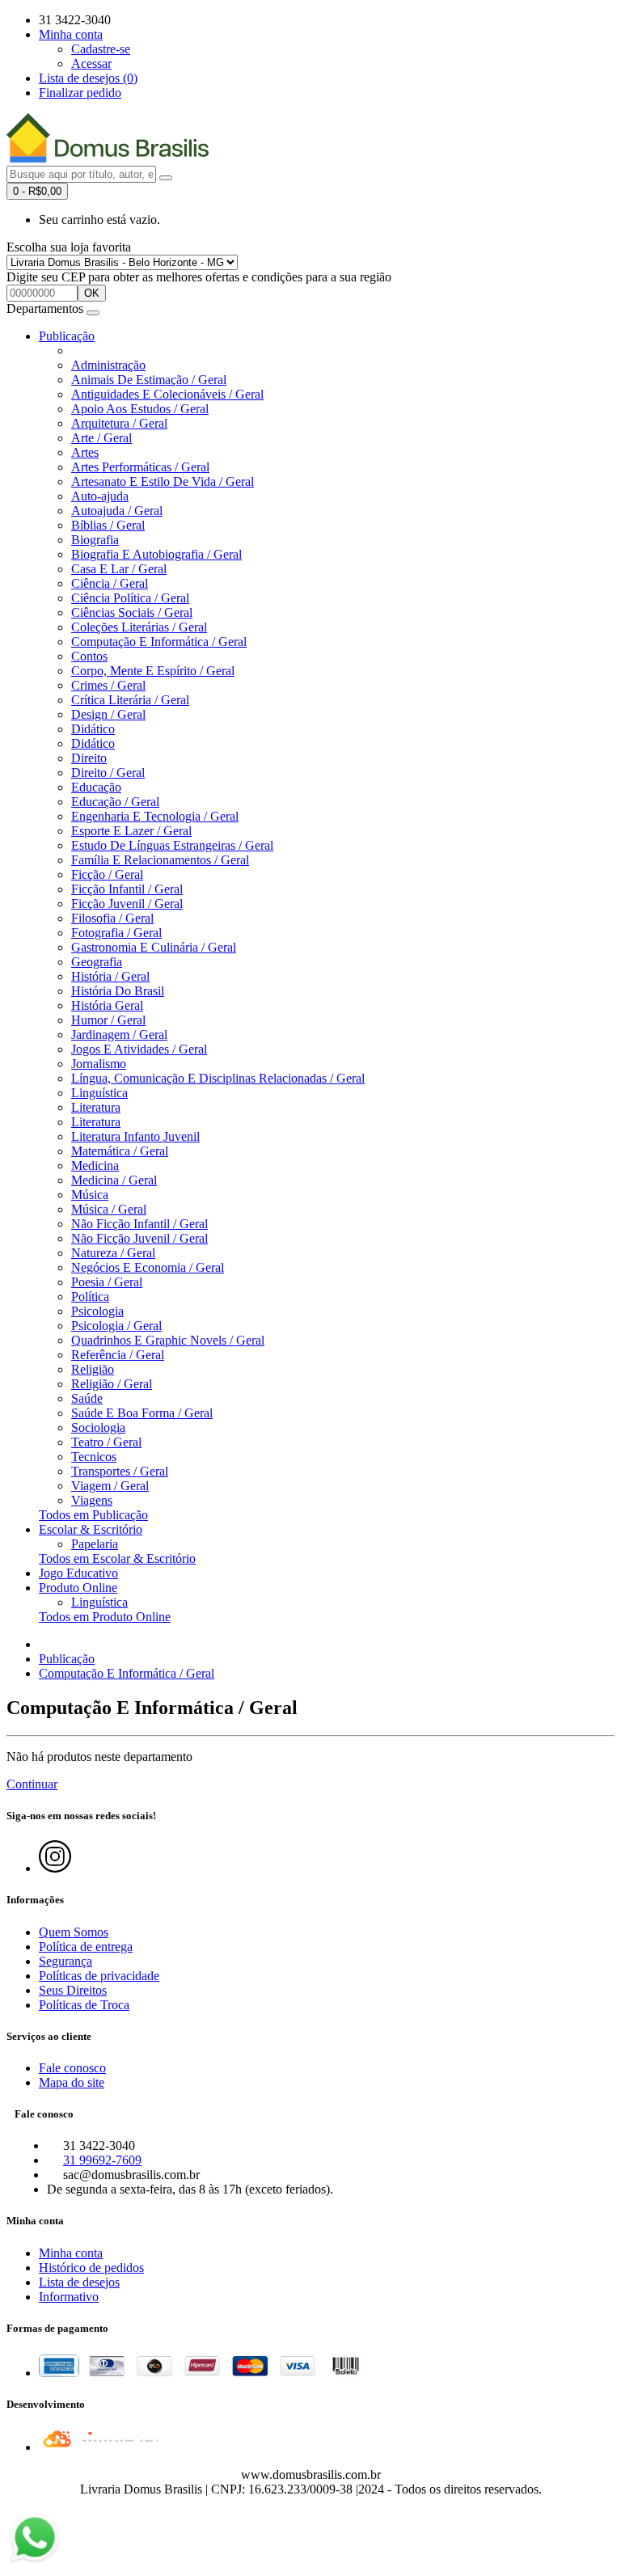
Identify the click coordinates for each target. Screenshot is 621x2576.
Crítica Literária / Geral (130, 700)
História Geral (107, 1005)
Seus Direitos (73, 1990)
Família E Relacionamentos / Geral (160, 860)
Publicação (67, 336)
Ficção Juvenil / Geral (127, 904)
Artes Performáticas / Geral (140, 467)
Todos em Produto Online (105, 1617)
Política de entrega (86, 1947)
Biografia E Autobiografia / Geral (156, 554)
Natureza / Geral (113, 1253)
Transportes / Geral (120, 1471)
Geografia (97, 962)
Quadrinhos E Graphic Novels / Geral (168, 1340)
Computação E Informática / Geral (159, 642)
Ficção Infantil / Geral (127, 889)
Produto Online (78, 1588)
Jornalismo (99, 1064)
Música (90, 1195)
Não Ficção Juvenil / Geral (139, 1238)
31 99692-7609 (102, 2160)
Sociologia (98, 1427)
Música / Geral (109, 1209)
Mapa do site (72, 2082)
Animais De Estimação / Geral (149, 380)
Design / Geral (108, 714)
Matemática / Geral (120, 1151)
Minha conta (71, 2253)
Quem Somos (74, 1932)
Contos (89, 656)
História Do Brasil (118, 991)
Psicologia (97, 1311)
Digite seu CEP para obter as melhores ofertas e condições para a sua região (199, 277)
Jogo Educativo (78, 1573)
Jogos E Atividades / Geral (139, 1049)
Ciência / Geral (110, 583)
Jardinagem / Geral (119, 1035)
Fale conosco (72, 2068)
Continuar (32, 1784)
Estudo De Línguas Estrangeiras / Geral (172, 845)
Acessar (91, 63)
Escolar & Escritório (91, 1529)
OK (92, 293)
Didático (93, 729)
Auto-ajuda (100, 496)
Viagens (92, 1500)
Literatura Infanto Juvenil (135, 1136)
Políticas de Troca (84, 2005)
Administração (108, 365)
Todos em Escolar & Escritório (117, 1558)
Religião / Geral (112, 1384)
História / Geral (110, 976)
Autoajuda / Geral (117, 511)
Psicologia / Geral (116, 1326)
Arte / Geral (101, 438)
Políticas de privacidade (99, 1976)
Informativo (69, 2297)
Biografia (95, 540)
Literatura (96, 1107)
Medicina (95, 1166)
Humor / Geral (108, 1020)
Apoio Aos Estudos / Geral (140, 409)
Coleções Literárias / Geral (139, 627)
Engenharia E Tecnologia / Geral (155, 816)
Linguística (99, 1093)
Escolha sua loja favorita (69, 247)
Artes (85, 452)
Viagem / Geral (110, 1486)
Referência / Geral (118, 1355)
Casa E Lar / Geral (119, 569)
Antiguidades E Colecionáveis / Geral (167, 394)
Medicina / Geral (114, 1180)
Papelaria (95, 1544)
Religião (93, 1369)
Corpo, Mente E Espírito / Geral (153, 671)
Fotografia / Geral (116, 933)
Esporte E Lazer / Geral (131, 831)
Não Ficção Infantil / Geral (139, 1224)
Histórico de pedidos (91, 2268)
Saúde (87, 1398)
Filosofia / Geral (112, 918)
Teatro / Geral (106, 1442)
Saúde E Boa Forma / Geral (142, 1413)
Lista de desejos (79, 2282)
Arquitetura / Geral (119, 423)
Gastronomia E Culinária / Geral (154, 947)
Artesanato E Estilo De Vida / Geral (163, 481)
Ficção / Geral (107, 874)
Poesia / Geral (107, 1282)
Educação (96, 787)
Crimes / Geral (108, 685)
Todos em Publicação (93, 1515)
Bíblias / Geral (108, 525)
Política (90, 1296)
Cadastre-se (101, 49)
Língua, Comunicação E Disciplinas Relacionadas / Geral (218, 1078)
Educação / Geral (115, 802)
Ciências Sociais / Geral (132, 612)
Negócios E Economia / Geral (148, 1267)
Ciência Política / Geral (130, 598)
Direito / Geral (108, 773)
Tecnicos (94, 1457)
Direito (89, 758)
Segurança (65, 1961)
